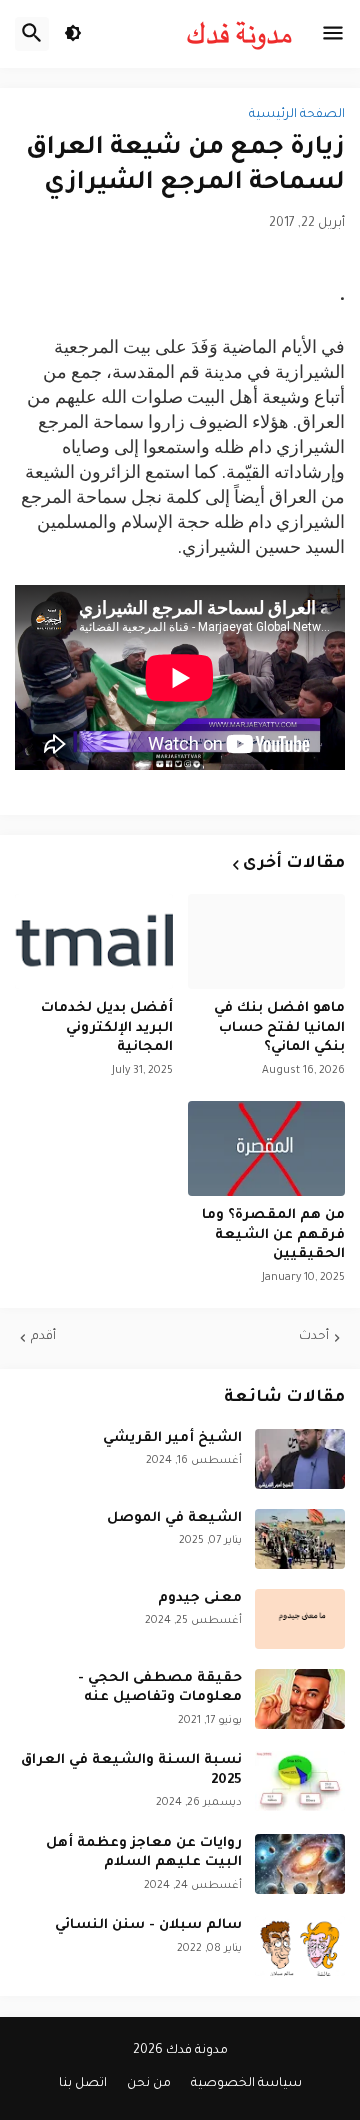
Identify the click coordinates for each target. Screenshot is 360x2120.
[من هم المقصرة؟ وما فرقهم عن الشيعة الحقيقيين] (267, 1148)
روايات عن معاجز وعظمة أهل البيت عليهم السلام (144, 1853)
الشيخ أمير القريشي (172, 1438)
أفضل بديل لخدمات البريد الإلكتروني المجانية (107, 1028)
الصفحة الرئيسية (297, 115)
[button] (333, 34)
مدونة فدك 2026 (180, 2051)
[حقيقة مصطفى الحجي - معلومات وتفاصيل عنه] (300, 1699)
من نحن (149, 2084)
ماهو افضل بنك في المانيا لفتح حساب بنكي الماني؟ (279, 1028)
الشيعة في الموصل (174, 1518)
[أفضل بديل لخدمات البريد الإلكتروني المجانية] (94, 941)
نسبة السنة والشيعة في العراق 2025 (131, 1770)
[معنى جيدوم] (300, 1619)
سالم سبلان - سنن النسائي (148, 1925)
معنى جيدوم (200, 1598)
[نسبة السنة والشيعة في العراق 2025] (300, 1781)
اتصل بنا (83, 2084)
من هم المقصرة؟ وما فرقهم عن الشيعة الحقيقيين (273, 1235)
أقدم (43, 1337)
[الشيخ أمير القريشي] (300, 1459)
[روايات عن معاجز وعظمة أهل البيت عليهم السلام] (300, 1864)
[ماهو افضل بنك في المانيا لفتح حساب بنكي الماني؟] (267, 941)
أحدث (314, 1337)
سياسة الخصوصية (246, 2084)
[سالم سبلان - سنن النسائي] (300, 1946)
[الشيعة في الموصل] (300, 1539)
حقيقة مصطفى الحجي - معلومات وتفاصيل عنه (160, 1688)
